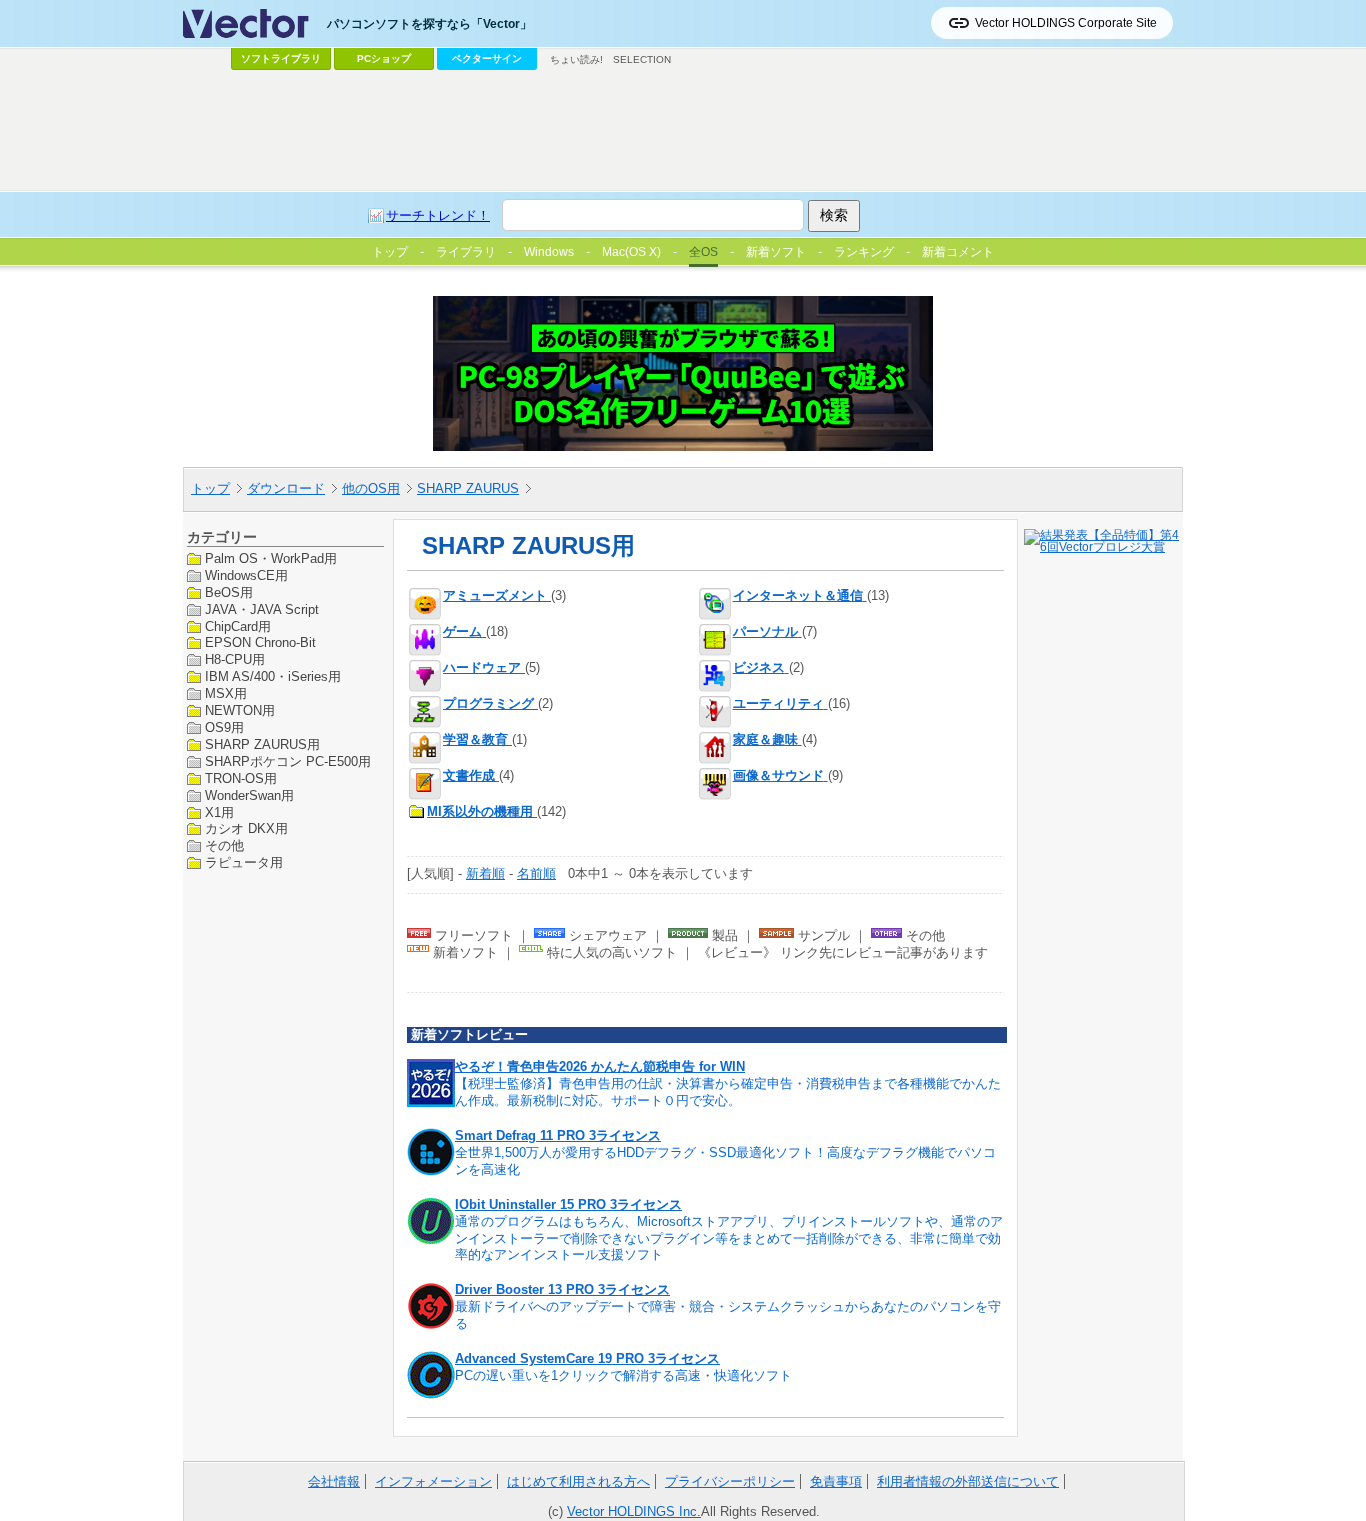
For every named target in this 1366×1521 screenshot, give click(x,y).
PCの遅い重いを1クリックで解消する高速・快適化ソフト (623, 1375)
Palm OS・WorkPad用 (271, 558)
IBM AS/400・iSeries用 (273, 676)
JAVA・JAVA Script (262, 608)
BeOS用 (229, 591)
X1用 (219, 811)
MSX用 (226, 693)
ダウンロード (286, 488)
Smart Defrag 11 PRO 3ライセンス (558, 1135)
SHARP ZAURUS (468, 488)
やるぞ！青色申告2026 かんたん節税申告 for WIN (600, 1066)
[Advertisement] (683, 131)
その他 (224, 845)
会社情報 (334, 1481)
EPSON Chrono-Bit (260, 642)
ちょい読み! (576, 59)
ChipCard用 (238, 625)
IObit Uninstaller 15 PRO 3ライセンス (568, 1204)
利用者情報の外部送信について (968, 1481)
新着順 (485, 873)
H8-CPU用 (235, 659)
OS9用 (224, 727)
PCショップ (384, 58)
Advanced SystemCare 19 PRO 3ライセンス (587, 1358)
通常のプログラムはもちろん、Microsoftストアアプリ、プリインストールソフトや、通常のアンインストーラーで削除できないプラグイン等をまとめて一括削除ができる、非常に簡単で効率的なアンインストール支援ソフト (729, 1238)
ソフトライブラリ (281, 58)
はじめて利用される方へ (578, 1481)
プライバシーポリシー (730, 1481)
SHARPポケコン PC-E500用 (288, 760)
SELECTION (642, 59)
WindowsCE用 (246, 574)
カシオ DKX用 (246, 828)
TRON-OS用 (241, 777)
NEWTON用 (240, 710)
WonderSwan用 (249, 794)
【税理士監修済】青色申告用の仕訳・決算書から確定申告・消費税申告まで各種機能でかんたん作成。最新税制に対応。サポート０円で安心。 (728, 1092)
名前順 (536, 873)
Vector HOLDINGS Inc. (634, 1511)
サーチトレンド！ (438, 215)
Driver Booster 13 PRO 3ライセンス (562, 1289)
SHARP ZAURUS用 (262, 743)
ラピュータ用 (244, 862)
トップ (210, 488)
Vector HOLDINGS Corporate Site (1066, 23)
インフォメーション (433, 1481)
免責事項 (836, 1481)
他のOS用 (371, 488)
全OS (703, 252)
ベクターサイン (487, 58)
